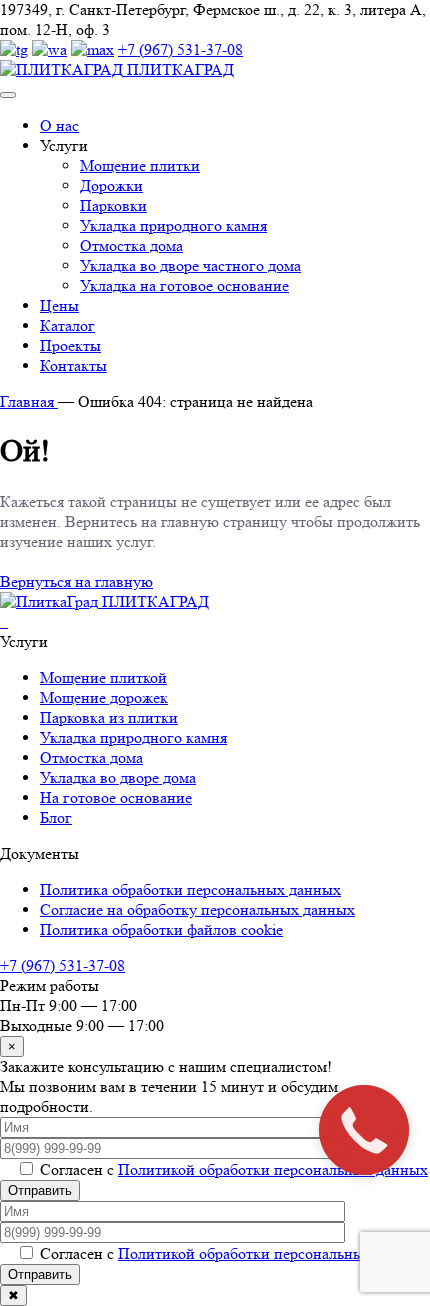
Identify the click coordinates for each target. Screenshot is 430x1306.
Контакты (73, 365)
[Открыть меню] (8, 95)
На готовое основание (116, 797)
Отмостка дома (131, 245)
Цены (59, 305)
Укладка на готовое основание (184, 285)
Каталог (67, 325)
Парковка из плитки (109, 717)
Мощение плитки (140, 165)
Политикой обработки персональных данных (273, 1169)
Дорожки (111, 185)
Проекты (70, 345)
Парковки (113, 205)
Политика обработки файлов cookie (161, 929)
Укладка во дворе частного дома (190, 265)
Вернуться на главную (76, 581)
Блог (56, 817)
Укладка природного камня (173, 225)
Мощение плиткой (103, 677)
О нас (59, 125)
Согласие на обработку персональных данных (197, 909)
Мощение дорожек (104, 697)
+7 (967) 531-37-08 (180, 49)
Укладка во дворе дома (118, 777)
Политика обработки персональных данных (190, 889)
